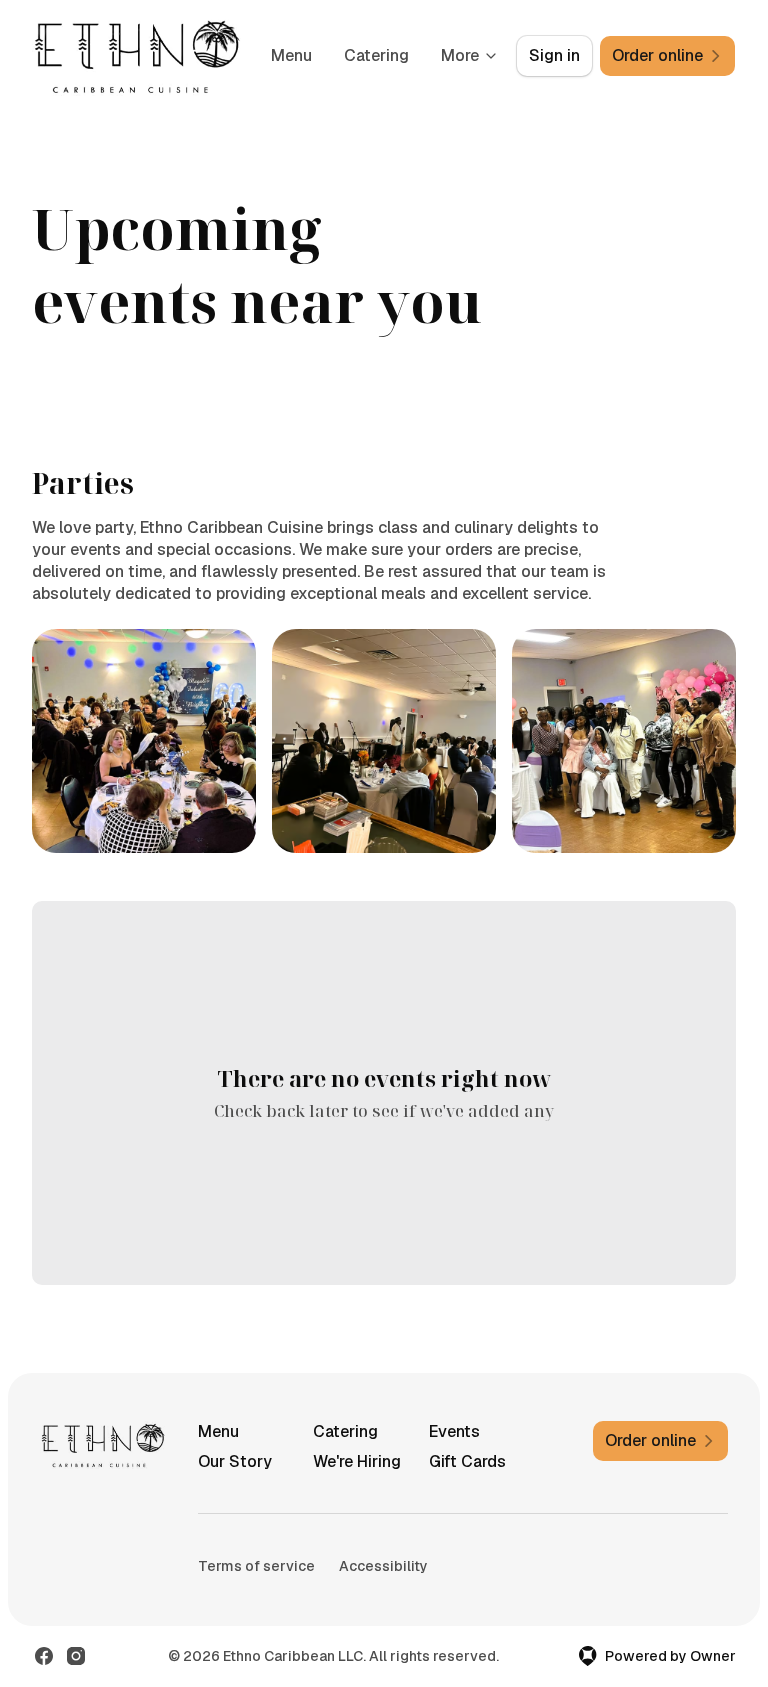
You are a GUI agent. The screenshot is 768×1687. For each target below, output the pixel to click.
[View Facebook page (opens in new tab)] (44, 1656)
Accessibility (383, 1566)
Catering (376, 55)
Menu (291, 55)
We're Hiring (357, 1461)
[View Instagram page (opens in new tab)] (76, 1656)
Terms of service (256, 1566)
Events (454, 1431)
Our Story (235, 1461)
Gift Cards (467, 1461)
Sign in (554, 55)
